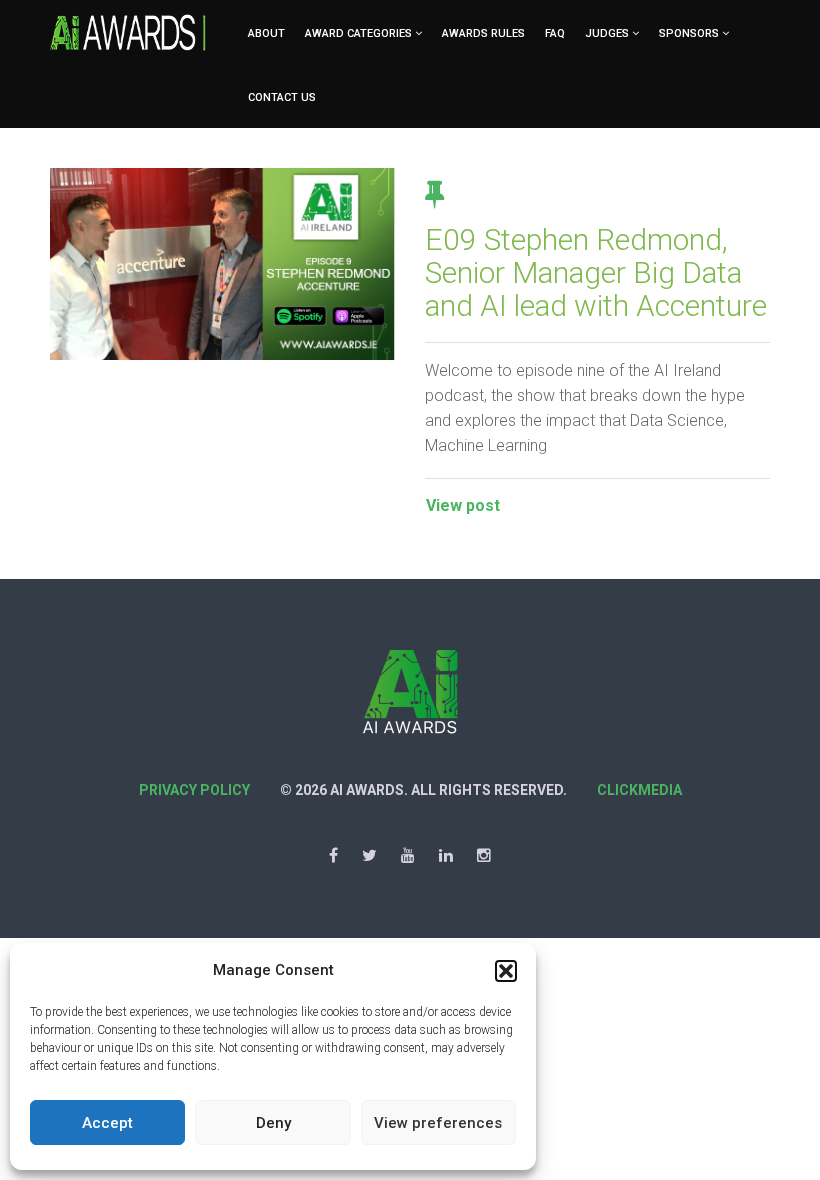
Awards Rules (483, 33)
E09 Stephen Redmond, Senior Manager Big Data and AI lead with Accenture (596, 272)
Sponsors (689, 33)
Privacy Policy (194, 790)
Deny (273, 1123)
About (266, 33)
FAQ (555, 33)
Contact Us (282, 97)
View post (463, 505)
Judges (607, 33)
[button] (506, 971)
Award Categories (358, 33)
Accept (107, 1123)
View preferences (438, 1123)
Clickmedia (639, 790)
